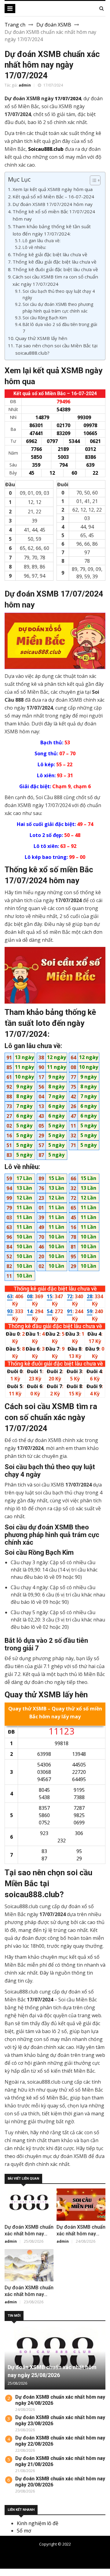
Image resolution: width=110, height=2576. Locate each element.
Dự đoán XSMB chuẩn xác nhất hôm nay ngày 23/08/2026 (29, 2294)
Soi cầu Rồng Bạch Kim (45, 318)
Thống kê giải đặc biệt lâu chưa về (50, 254)
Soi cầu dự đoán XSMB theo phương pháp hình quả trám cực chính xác (58, 308)
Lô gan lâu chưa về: (42, 241)
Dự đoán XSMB (54, 25)
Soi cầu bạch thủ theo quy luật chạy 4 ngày (59, 294)
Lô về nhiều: (34, 247)
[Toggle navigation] (10, 9)
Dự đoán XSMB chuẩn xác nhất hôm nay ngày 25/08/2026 (29, 2234)
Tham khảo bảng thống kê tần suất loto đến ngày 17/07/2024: (52, 230)
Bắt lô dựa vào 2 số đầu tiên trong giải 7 (60, 328)
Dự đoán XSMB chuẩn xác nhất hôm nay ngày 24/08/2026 (81, 2234)
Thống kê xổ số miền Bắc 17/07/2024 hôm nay (54, 215)
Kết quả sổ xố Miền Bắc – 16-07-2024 (53, 197)
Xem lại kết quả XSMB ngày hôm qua (53, 189)
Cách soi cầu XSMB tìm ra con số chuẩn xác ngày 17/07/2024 (55, 280)
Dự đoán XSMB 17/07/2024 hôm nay (53, 204)
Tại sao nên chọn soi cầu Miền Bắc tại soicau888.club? (56, 349)
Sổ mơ (24, 2531)
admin (25, 85)
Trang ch (15, 25)
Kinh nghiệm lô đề (38, 2523)
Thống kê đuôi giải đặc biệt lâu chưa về (55, 269)
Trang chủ (63, 2554)
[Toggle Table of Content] (92, 180)
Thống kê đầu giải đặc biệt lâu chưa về (55, 262)
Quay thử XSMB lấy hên (41, 338)
